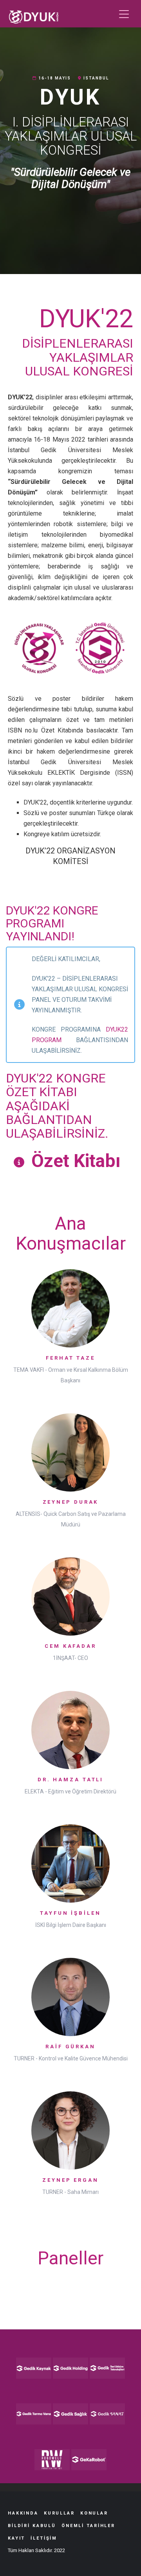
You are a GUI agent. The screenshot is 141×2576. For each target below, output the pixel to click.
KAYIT (16, 2538)
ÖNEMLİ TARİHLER (88, 2526)
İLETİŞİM (44, 2538)
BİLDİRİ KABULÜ (32, 2526)
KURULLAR (59, 2513)
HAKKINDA (23, 2513)
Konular (94, 2513)
